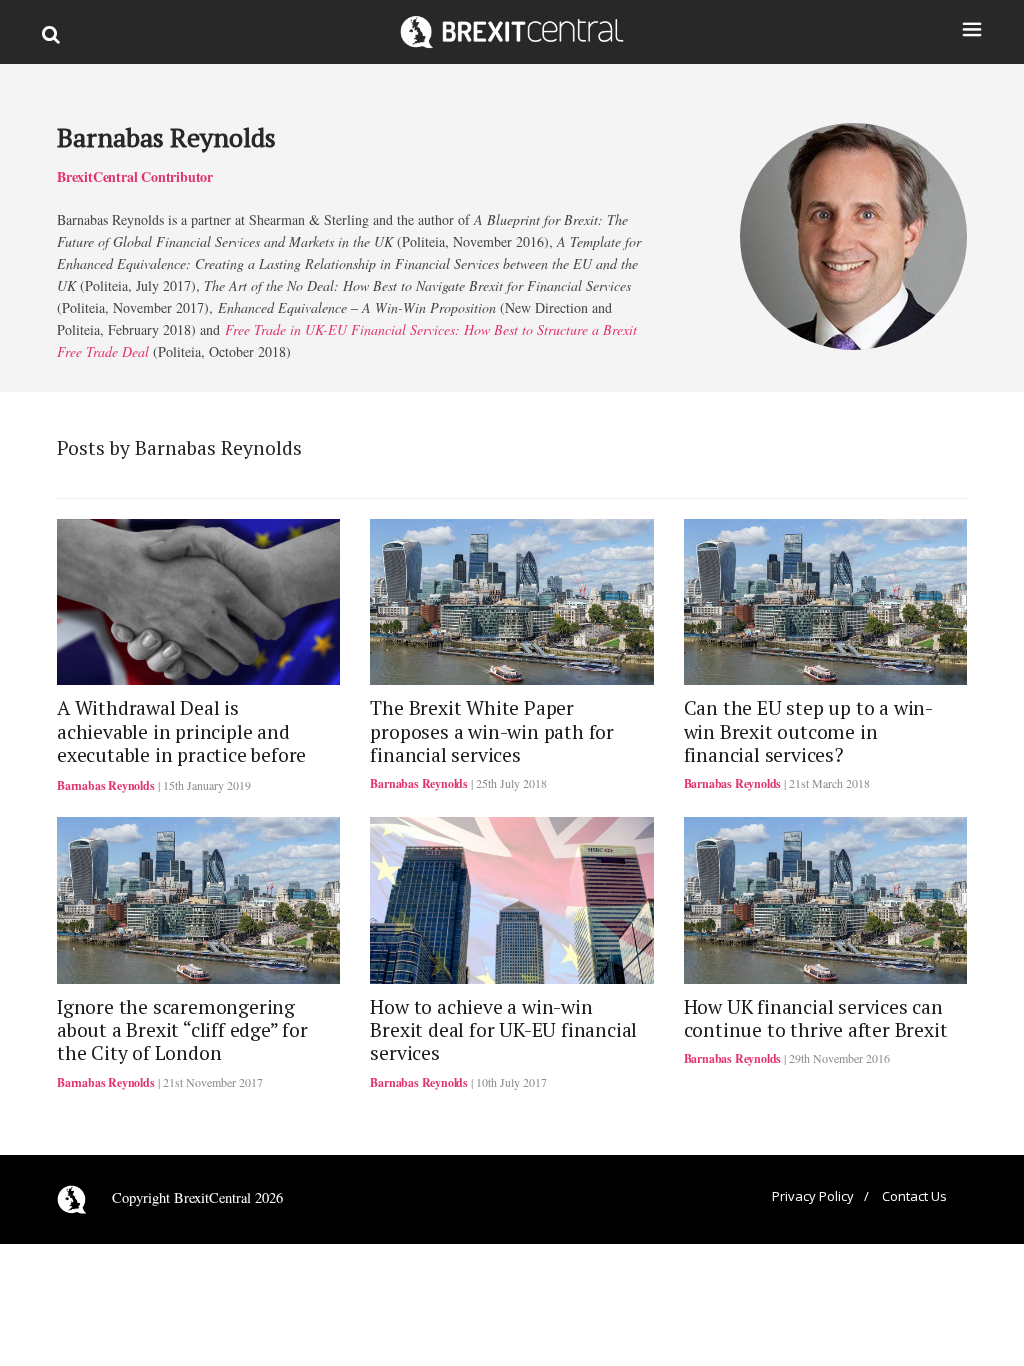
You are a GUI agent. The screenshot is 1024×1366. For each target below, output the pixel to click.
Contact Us (914, 1196)
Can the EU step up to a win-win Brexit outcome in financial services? (808, 731)
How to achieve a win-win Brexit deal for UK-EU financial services (503, 1030)
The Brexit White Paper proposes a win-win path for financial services (492, 731)
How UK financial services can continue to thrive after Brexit (816, 1018)
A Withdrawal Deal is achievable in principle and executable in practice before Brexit (181, 743)
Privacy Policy (813, 1196)
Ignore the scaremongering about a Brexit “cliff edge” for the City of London (182, 1030)
